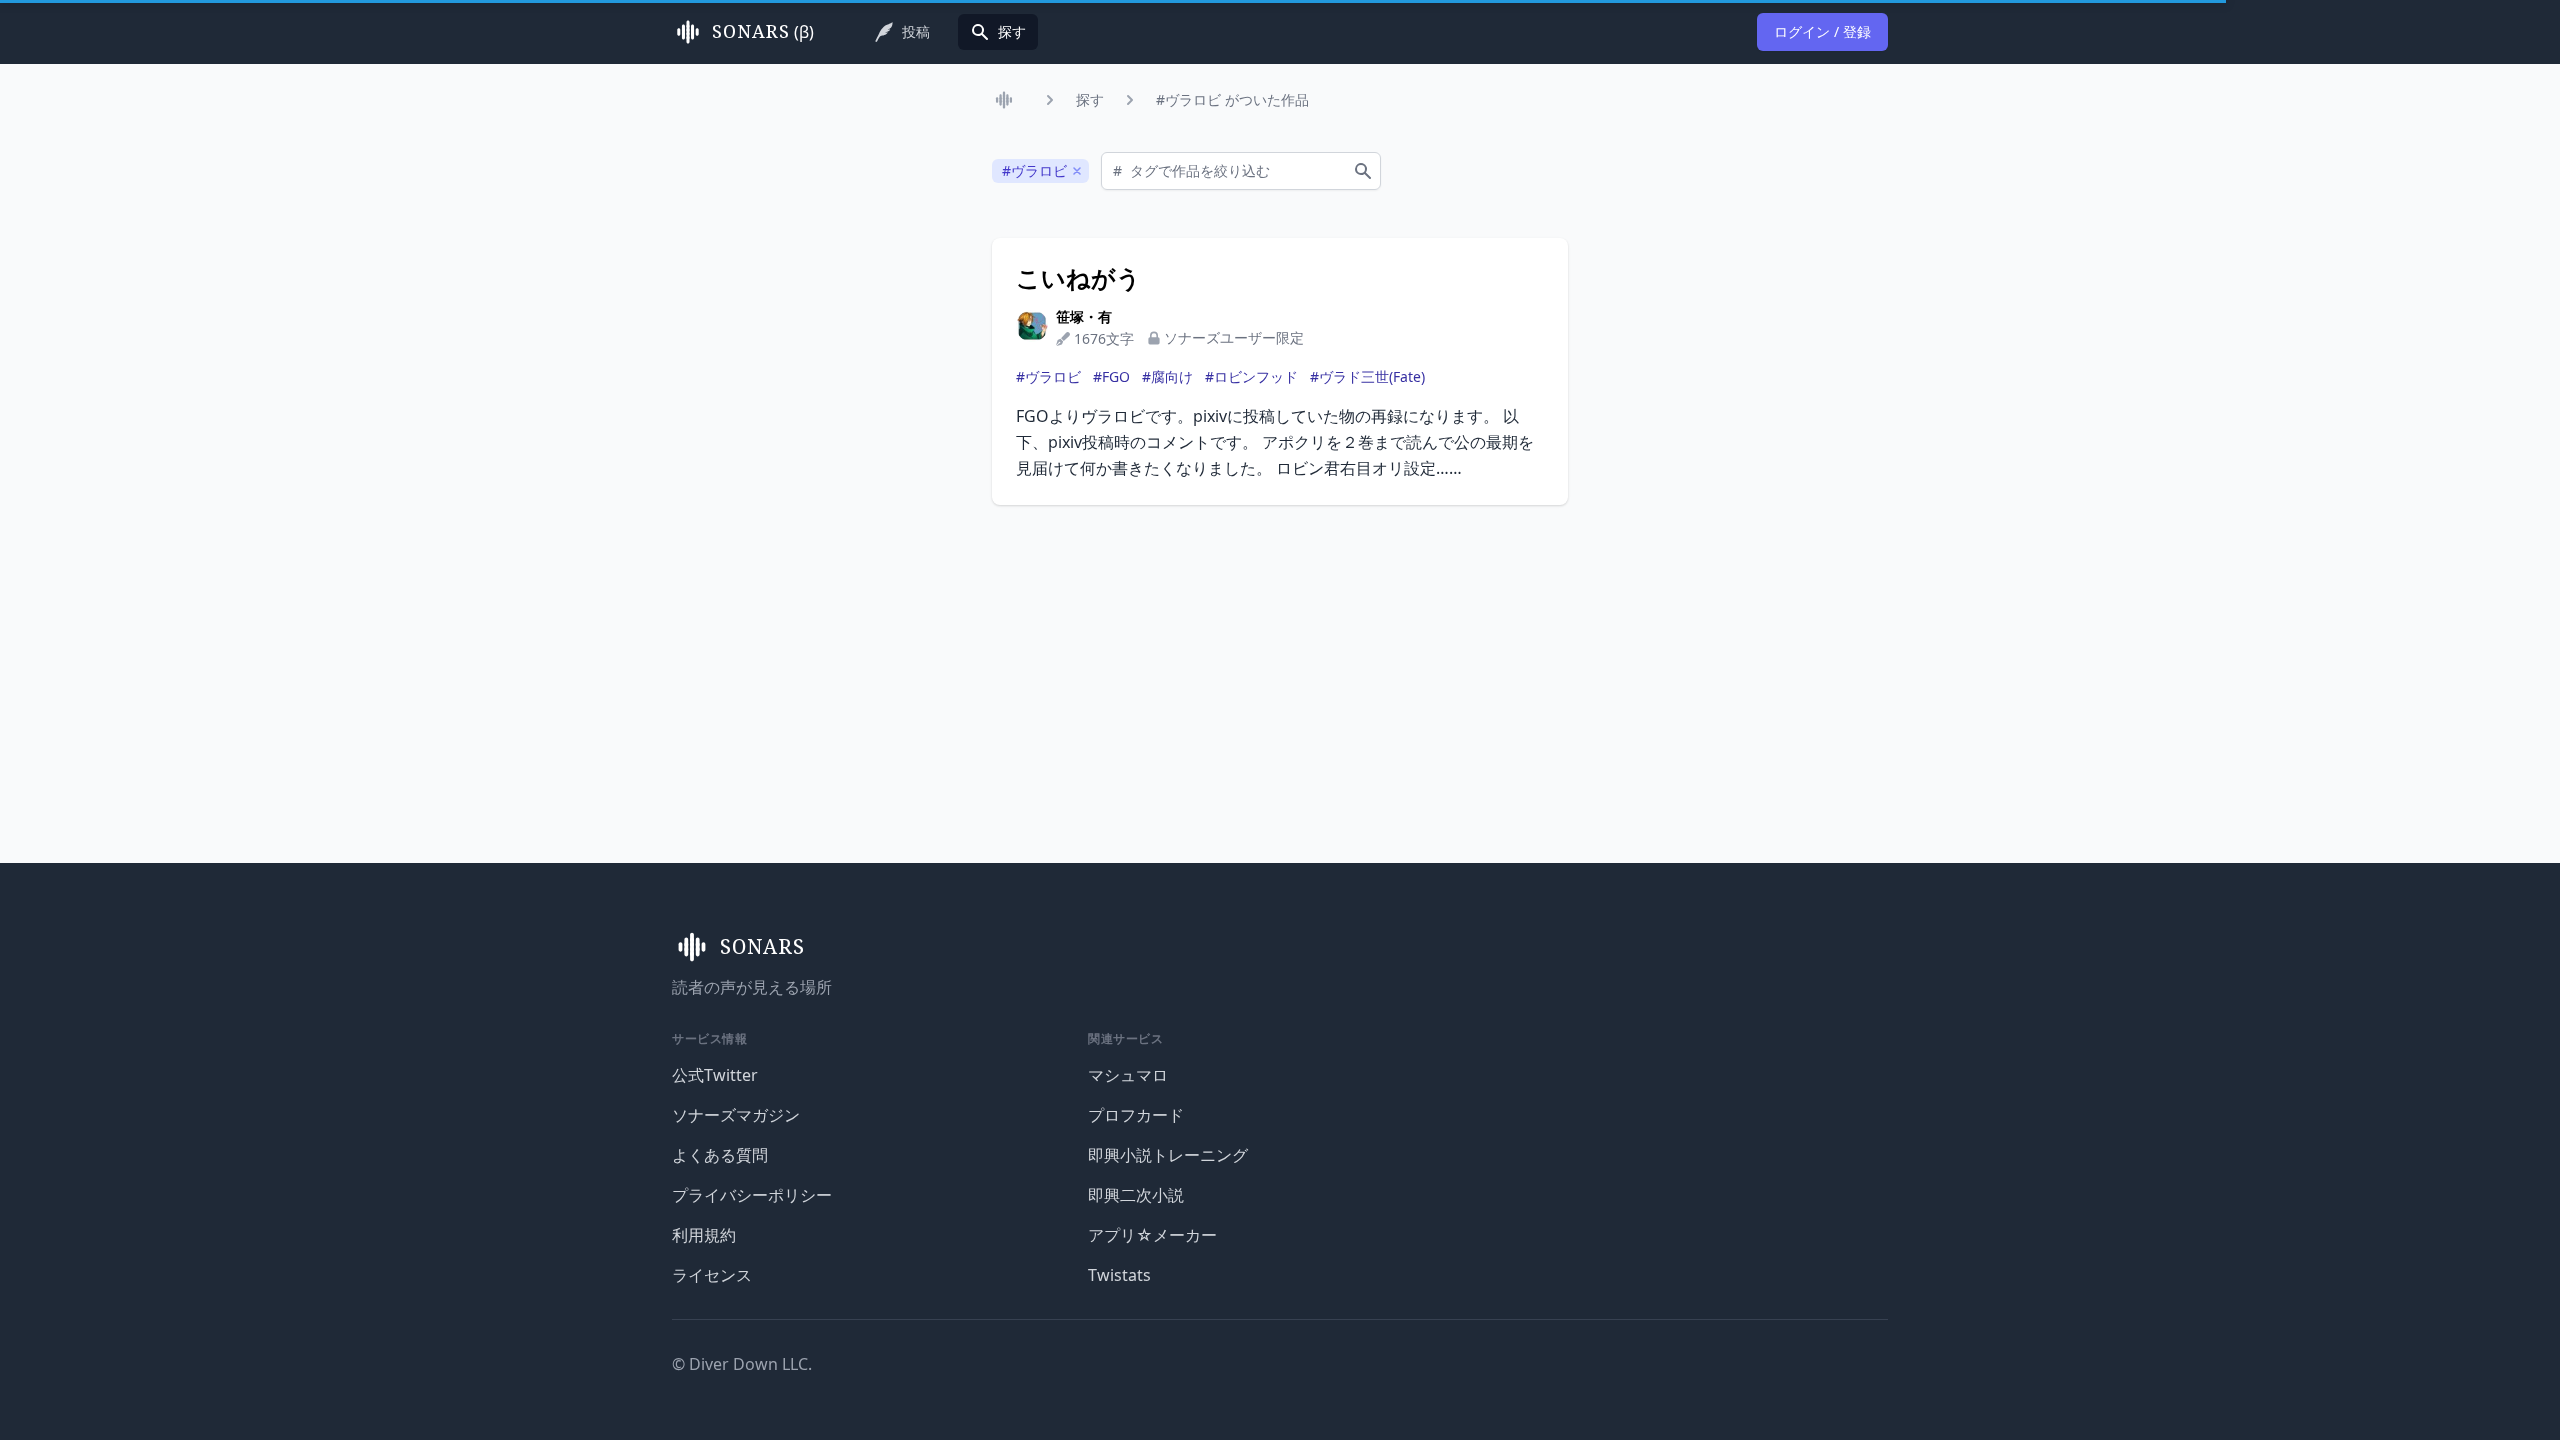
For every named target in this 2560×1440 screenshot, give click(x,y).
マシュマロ (1128, 1075)
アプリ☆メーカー (1152, 1235)
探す (1090, 99)
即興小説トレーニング (1168, 1155)
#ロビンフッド (1251, 376)
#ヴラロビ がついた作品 (1232, 99)
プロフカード (1136, 1115)
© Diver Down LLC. (742, 1364)
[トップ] (1008, 100)
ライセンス (712, 1275)
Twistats (1119, 1275)
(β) (763, 32)
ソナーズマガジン (736, 1115)
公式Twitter (715, 1075)
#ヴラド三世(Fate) (1367, 376)
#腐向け (1167, 376)
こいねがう (1078, 278)
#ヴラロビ (1048, 376)
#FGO (1111, 376)
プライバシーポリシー (752, 1195)
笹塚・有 (1084, 316)
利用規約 (704, 1235)
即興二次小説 (1136, 1195)
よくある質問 (720, 1155)
